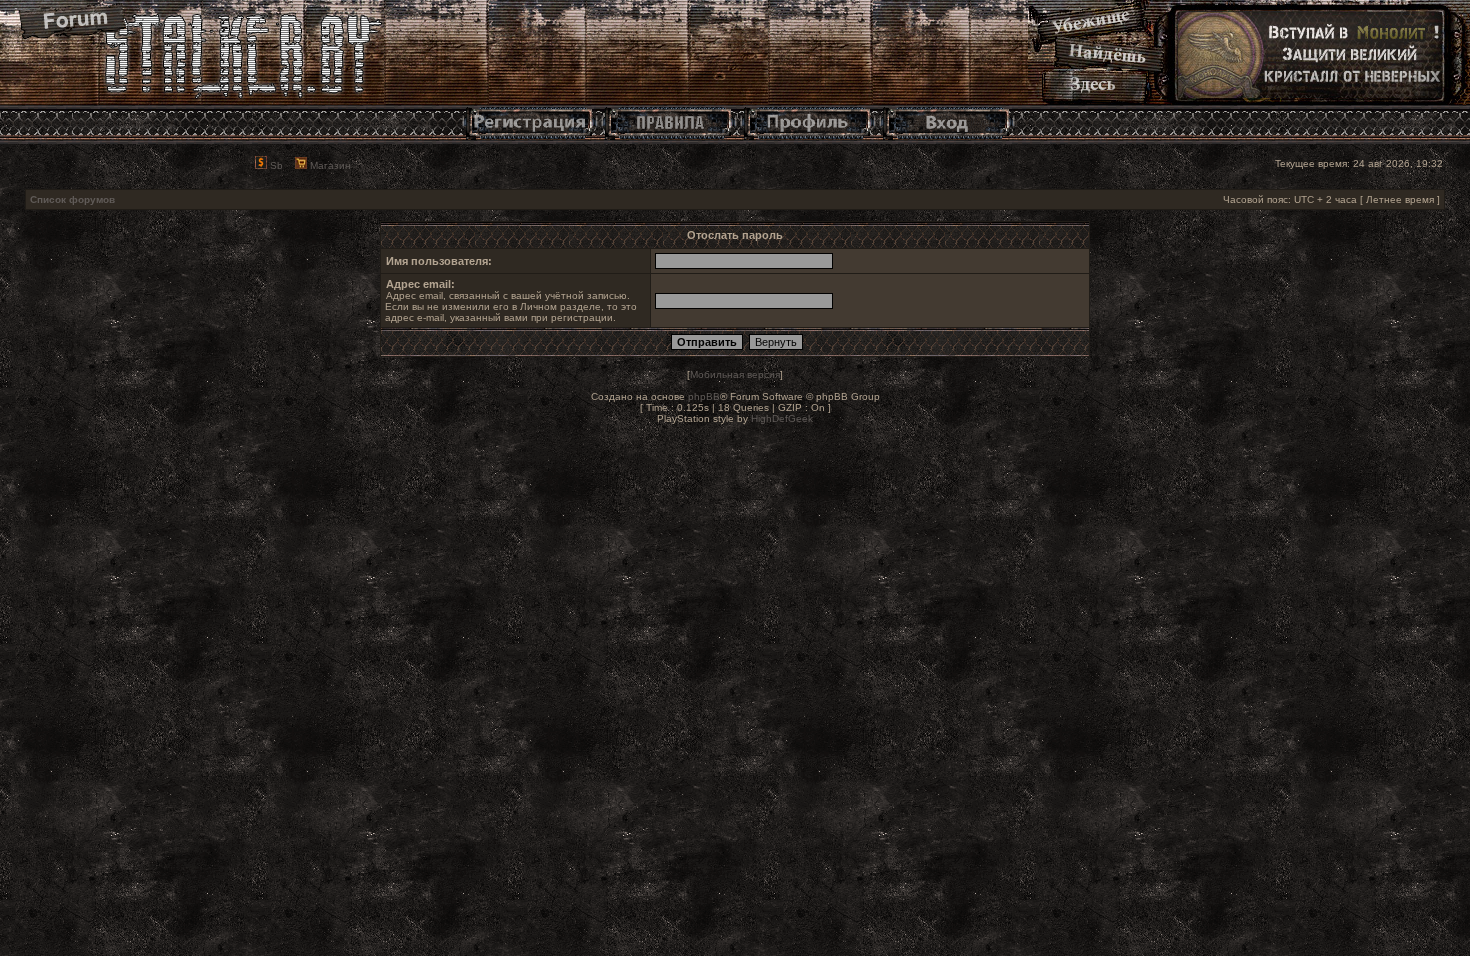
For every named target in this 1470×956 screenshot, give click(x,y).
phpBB (704, 396)
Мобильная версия (735, 374)
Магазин (329, 165)
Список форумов (72, 199)
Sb (275, 165)
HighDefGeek (782, 418)
